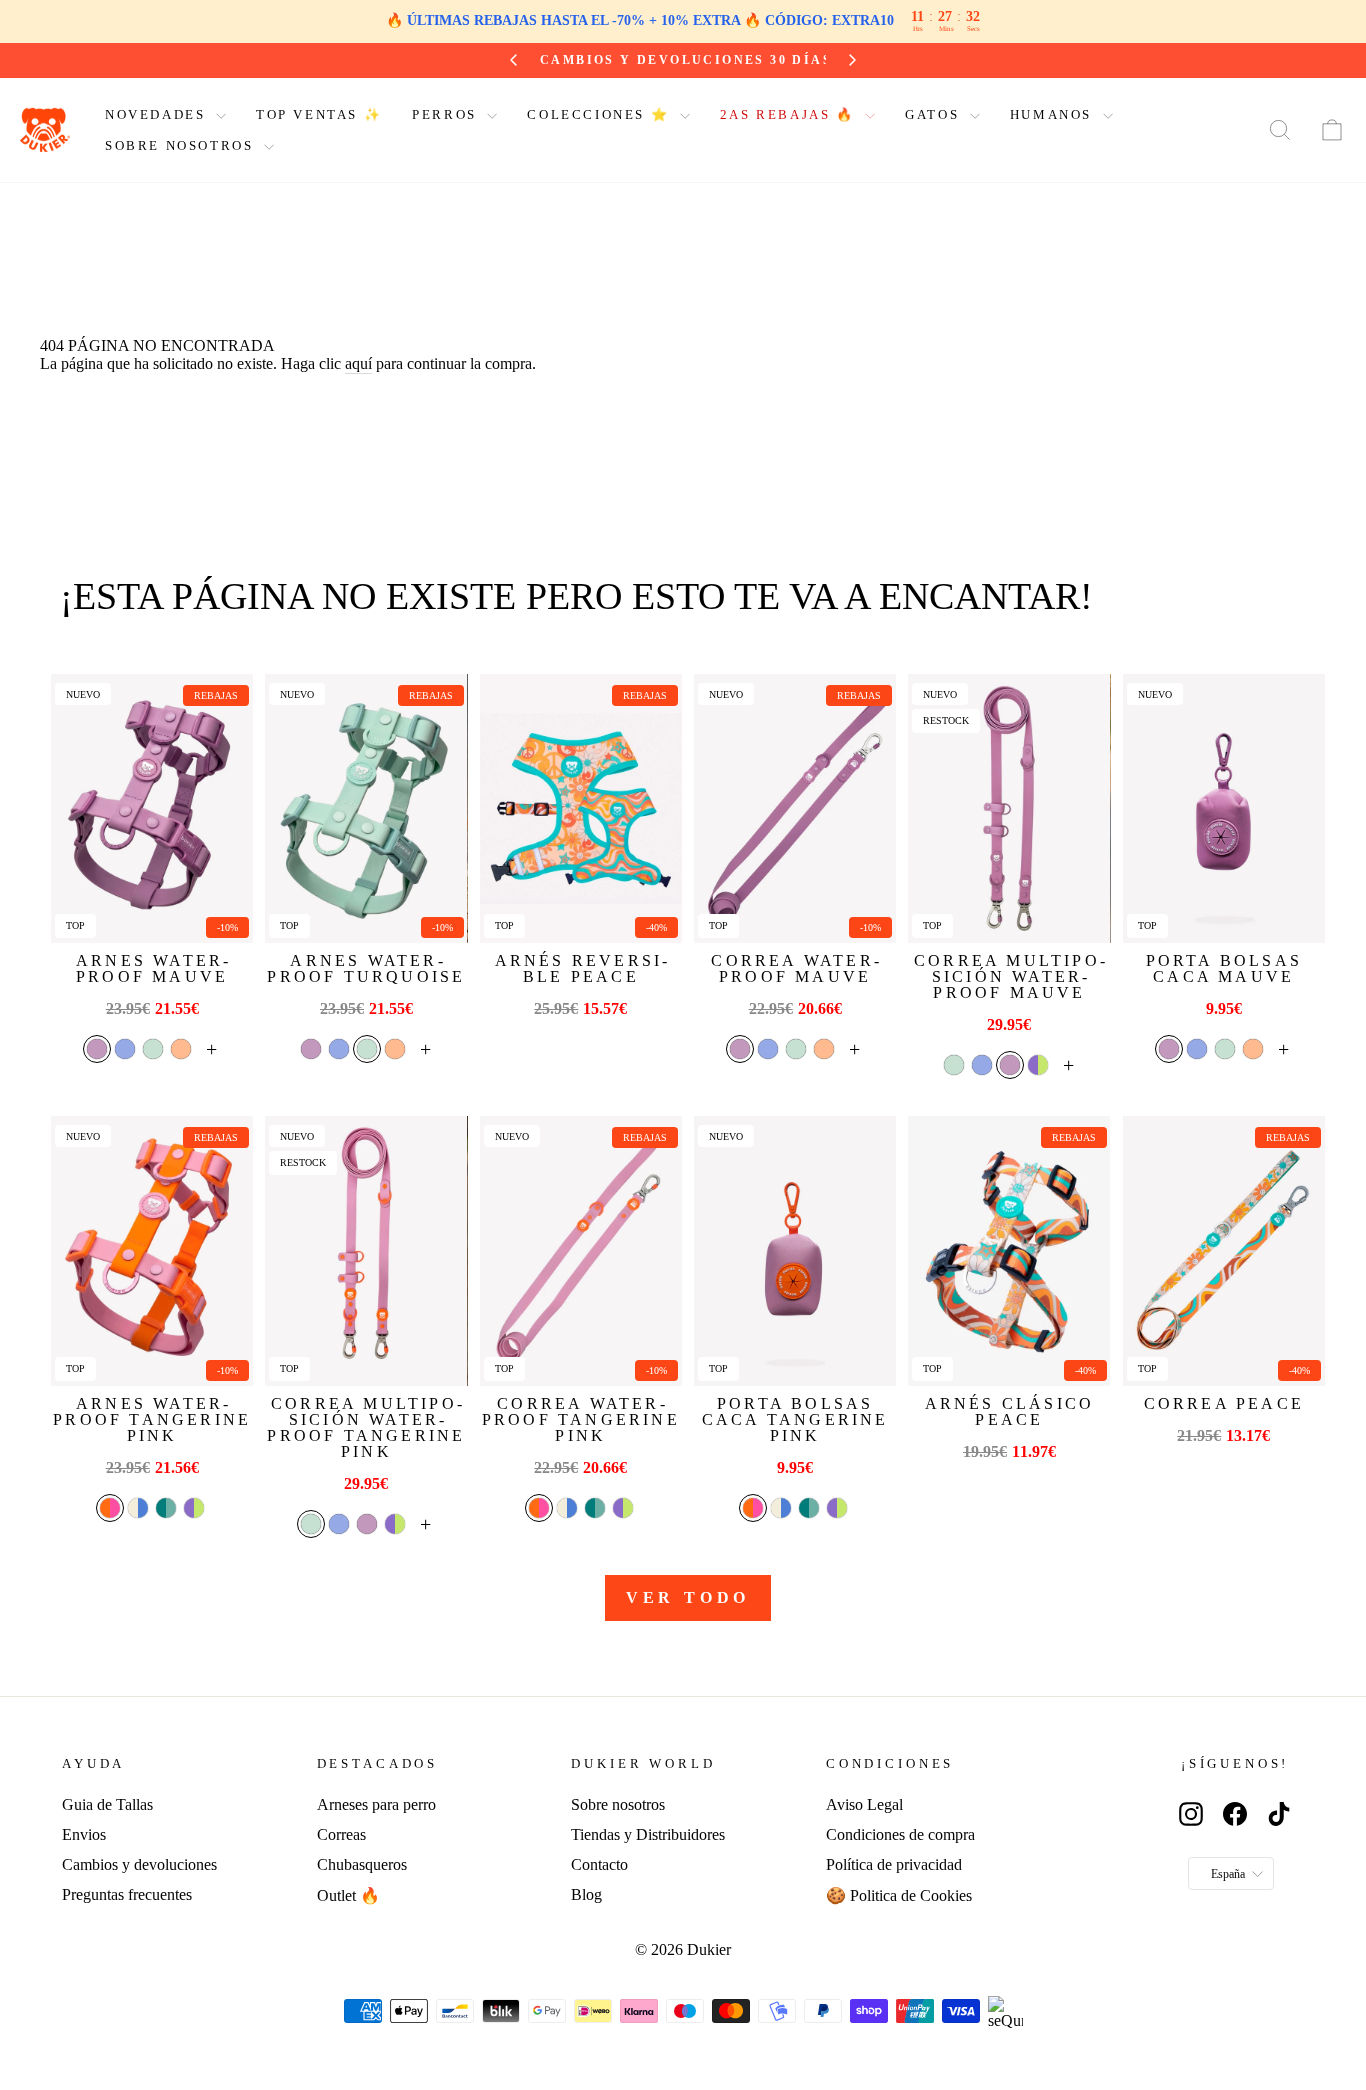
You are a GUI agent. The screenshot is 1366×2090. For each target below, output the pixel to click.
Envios (84, 1834)
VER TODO (688, 1597)
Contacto (599, 1864)
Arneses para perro (376, 1804)
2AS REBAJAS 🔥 (790, 114)
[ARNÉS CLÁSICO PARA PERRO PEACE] (1009, 1250)
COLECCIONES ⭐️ (600, 114)
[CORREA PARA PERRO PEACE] (1224, 1250)
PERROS (447, 114)
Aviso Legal (864, 1804)
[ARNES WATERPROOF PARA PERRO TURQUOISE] (366, 808)
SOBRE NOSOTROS (182, 145)
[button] (97, 1049)
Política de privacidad (894, 1864)
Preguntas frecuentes (127, 1894)
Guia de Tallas (107, 1804)
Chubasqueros (362, 1864)
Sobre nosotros (618, 1804)
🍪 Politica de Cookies (899, 1895)
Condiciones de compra (900, 1834)
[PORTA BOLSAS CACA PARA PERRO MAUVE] (1224, 808)
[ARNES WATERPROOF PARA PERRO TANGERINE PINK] (152, 1250)
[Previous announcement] (511, 60)
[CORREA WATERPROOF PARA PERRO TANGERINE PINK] (581, 1250)
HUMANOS (1054, 114)
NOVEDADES (158, 114)
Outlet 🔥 (348, 1895)
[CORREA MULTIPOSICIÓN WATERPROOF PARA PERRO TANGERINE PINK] (366, 1250)
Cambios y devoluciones (139, 1864)
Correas (341, 1834)
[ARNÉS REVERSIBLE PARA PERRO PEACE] (581, 808)
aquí (358, 363)
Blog (586, 1894)
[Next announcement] (855, 60)
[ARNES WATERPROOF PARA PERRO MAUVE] (152, 808)
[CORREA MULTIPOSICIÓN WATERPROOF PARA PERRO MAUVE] (1009, 808)
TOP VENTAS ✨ (319, 114)
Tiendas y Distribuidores (648, 1834)
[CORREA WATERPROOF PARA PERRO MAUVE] (795, 808)
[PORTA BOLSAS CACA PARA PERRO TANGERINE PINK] (795, 1250)
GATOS (935, 114)
